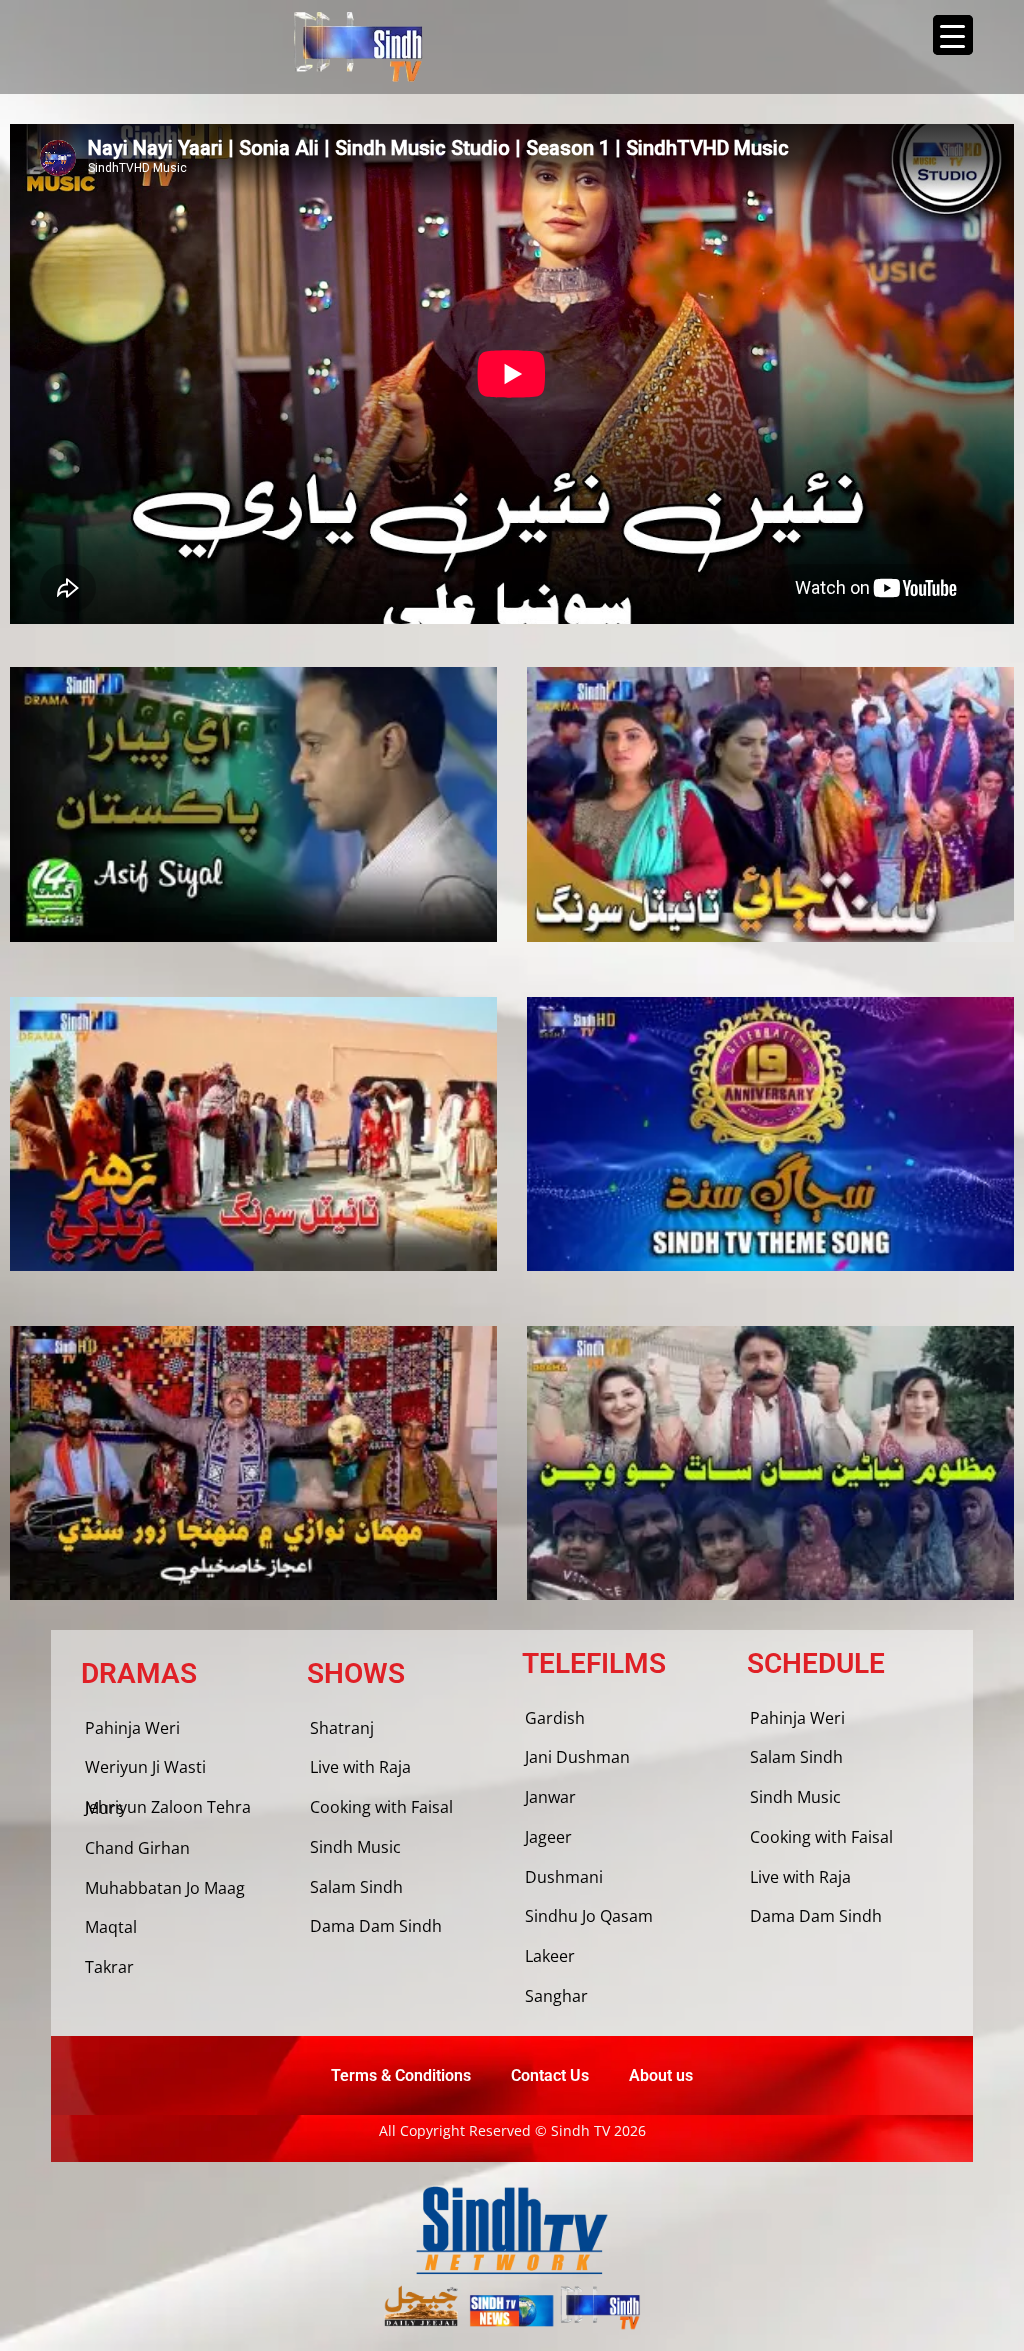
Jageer (548, 1837)
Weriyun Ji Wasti (145, 1767)
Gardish (555, 1718)
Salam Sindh (356, 1887)
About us (661, 2075)
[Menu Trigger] (953, 35)
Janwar (550, 1797)
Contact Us (550, 2075)
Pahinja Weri (132, 1728)
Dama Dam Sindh (376, 1926)
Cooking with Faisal (381, 1807)
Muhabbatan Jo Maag (165, 1888)
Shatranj (342, 1728)
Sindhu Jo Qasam (589, 1916)
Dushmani (564, 1877)
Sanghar (556, 1996)
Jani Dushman (577, 1757)
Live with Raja (360, 1767)
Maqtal (111, 1927)
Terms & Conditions (401, 2075)
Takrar (109, 1967)
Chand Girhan (137, 1848)
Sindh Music (355, 1847)
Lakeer (550, 1956)
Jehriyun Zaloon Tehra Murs (168, 1807)
